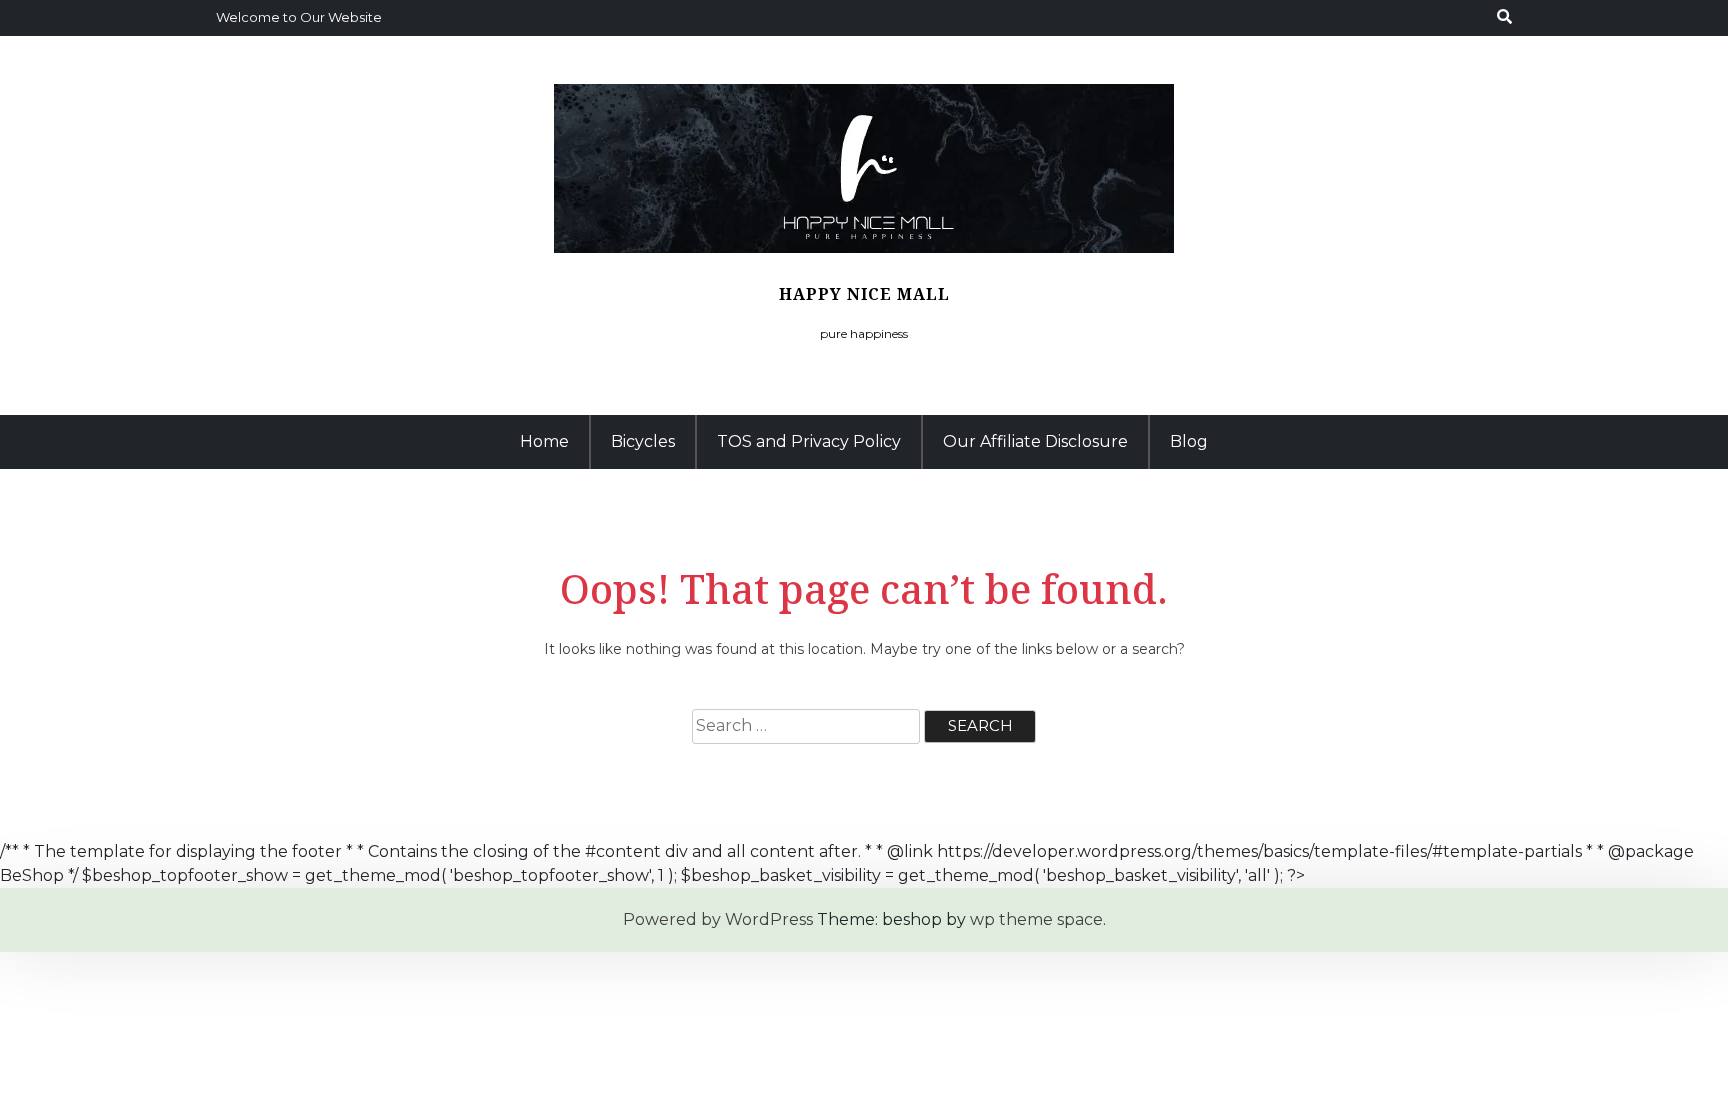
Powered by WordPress (718, 919)
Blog (1189, 441)
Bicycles (643, 441)
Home (544, 441)
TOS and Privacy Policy (809, 441)
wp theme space (1036, 919)
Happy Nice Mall (864, 294)
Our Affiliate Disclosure (1035, 441)
